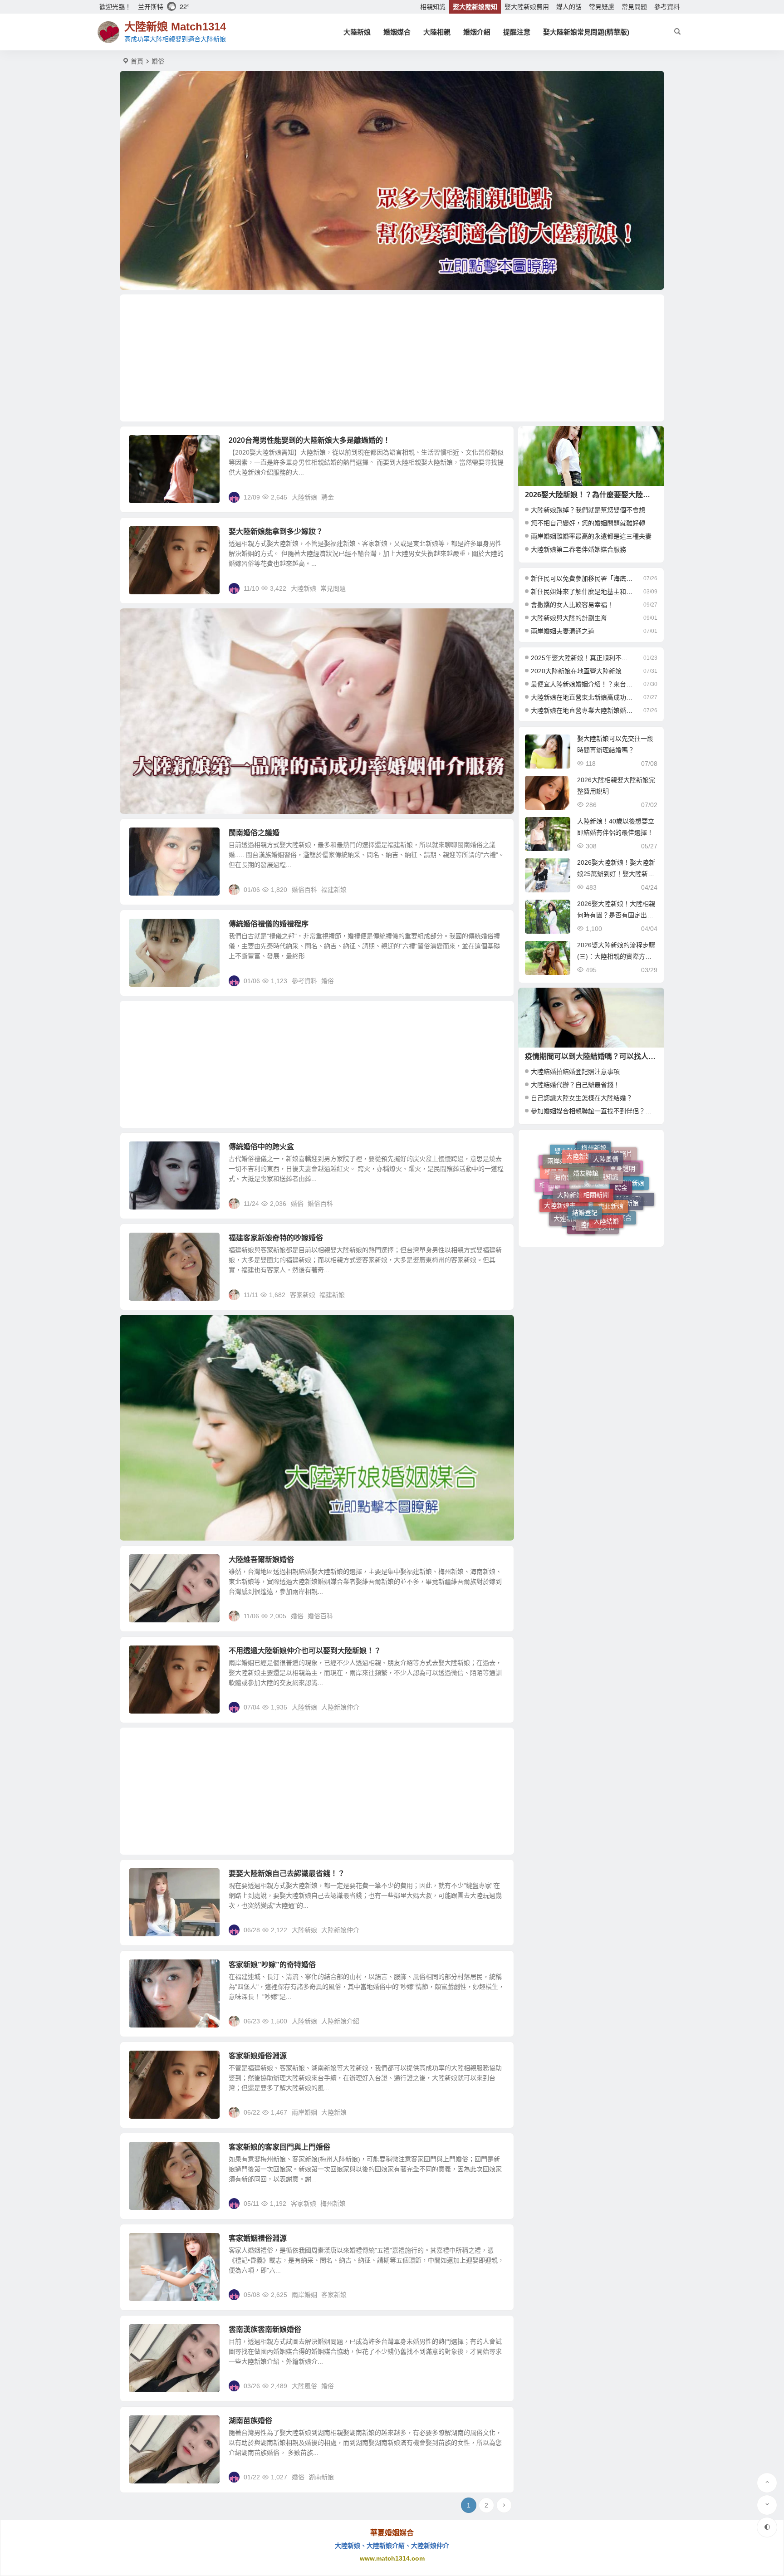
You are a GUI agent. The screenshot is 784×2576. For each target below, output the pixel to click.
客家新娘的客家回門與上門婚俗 (279, 2147)
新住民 (581, 1182)
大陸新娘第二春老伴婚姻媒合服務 (578, 549)
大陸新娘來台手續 (566, 1161)
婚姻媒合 (397, 32)
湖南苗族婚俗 (250, 2421)
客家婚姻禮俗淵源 (258, 2238)
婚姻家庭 (598, 1221)
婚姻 (618, 1201)
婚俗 (328, 981)
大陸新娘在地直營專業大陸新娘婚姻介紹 (582, 710)
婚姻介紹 (477, 32)
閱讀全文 (496, 497)
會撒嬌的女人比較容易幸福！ (572, 605)
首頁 (137, 61)
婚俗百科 (148, 838)
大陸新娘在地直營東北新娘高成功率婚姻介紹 (582, 697)
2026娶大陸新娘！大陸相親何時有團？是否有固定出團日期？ (616, 915)
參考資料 (667, 7)
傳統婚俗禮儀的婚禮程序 (269, 924)
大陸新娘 (357, 32)
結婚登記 (585, 1152)
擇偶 (553, 1183)
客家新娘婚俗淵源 (258, 2056)
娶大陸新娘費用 (527, 7)
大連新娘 (566, 1173)
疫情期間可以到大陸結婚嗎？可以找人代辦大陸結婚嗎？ (616, 1056)
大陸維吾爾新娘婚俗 (261, 1560)
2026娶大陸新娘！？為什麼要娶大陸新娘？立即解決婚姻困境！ (627, 495)
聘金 (328, 497)
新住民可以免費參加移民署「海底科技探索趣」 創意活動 (582, 578)
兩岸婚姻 (304, 2112)
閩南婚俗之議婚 (254, 833)
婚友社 (616, 1217)
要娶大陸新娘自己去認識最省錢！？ (287, 1873)
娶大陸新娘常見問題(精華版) (586, 32)
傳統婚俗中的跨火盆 (261, 1147)
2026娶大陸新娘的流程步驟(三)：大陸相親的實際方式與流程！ (616, 956)
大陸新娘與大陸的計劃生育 (569, 618)
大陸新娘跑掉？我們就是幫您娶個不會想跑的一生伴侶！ (610, 510)
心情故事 (560, 1210)
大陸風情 (148, 1970)
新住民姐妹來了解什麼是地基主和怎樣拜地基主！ (582, 592)
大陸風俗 (148, 2243)
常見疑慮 (602, 7)
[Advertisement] (392, 358)
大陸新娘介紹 (340, 2021)
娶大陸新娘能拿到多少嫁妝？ (276, 531)
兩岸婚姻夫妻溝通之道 (563, 631)
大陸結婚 (606, 1163)
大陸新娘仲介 (340, 1707)
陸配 (587, 1163)
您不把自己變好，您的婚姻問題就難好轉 (588, 523)
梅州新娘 (333, 2204)
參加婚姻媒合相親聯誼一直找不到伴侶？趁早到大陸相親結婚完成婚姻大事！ (639, 1111)
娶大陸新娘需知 (475, 7)
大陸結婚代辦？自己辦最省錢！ (575, 1085)
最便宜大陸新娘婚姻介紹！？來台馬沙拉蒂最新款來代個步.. (582, 684)
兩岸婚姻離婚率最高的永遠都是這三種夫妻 (591, 536)
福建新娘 (334, 890)
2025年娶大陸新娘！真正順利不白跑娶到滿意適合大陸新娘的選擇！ (582, 658)
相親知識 (433, 7)
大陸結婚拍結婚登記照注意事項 (575, 1072)
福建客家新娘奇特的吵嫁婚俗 (276, 1238)
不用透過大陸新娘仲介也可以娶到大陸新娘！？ (305, 1651)
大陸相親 (437, 32)
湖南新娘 (321, 2477)
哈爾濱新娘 (577, 1219)
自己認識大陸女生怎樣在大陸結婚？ (582, 1098)
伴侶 (562, 1195)
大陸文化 (602, 1184)
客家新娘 (303, 1295)
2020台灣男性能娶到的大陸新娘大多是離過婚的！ (309, 440)
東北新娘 (611, 1154)
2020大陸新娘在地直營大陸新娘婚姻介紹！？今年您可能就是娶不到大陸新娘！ (582, 671)
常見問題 (634, 7)
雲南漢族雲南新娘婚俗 (265, 2329)
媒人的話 (569, 7)
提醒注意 (517, 32)
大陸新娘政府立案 (632, 1193)
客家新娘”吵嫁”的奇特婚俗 (272, 1965)
